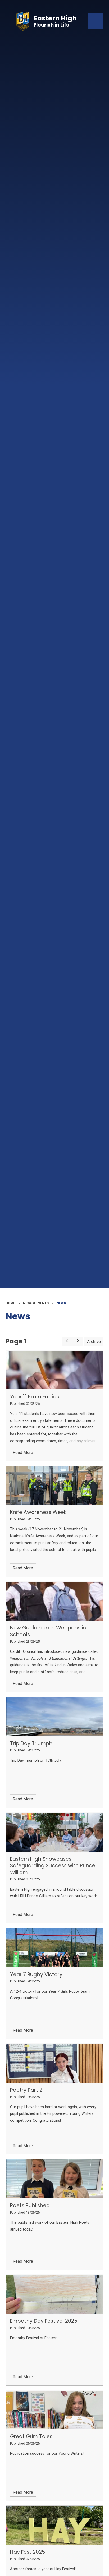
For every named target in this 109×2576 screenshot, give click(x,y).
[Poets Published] (55, 2179)
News (61, 1303)
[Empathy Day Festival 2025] (55, 2294)
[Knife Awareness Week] (55, 1486)
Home (10, 1303)
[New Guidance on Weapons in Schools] (55, 1601)
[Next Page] (78, 1341)
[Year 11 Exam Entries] (55, 1370)
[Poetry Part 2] (55, 2063)
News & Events (36, 1303)
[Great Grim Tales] (55, 2410)
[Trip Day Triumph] (55, 1717)
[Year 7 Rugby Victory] (55, 1948)
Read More (23, 1452)
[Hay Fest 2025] (55, 2526)
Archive (94, 1342)
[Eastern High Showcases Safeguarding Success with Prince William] (55, 1832)
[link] (67, 1341)
